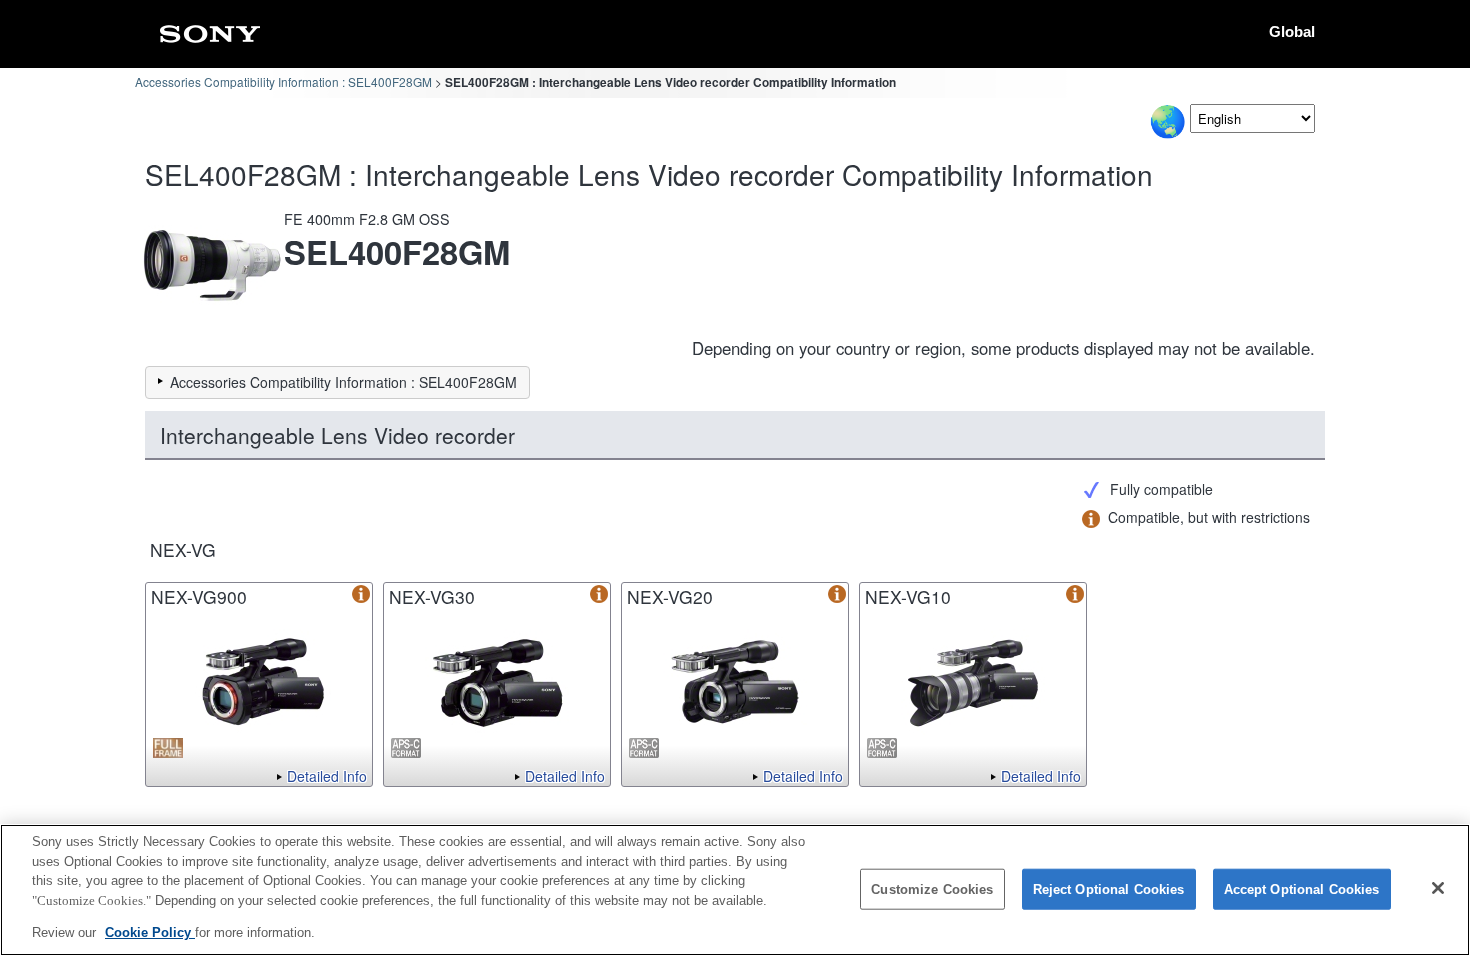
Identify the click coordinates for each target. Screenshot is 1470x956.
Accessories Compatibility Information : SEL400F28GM (283, 81)
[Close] (1438, 888)
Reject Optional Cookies (1109, 889)
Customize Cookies (932, 889)
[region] (735, 890)
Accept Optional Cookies (1302, 889)
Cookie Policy (150, 932)
